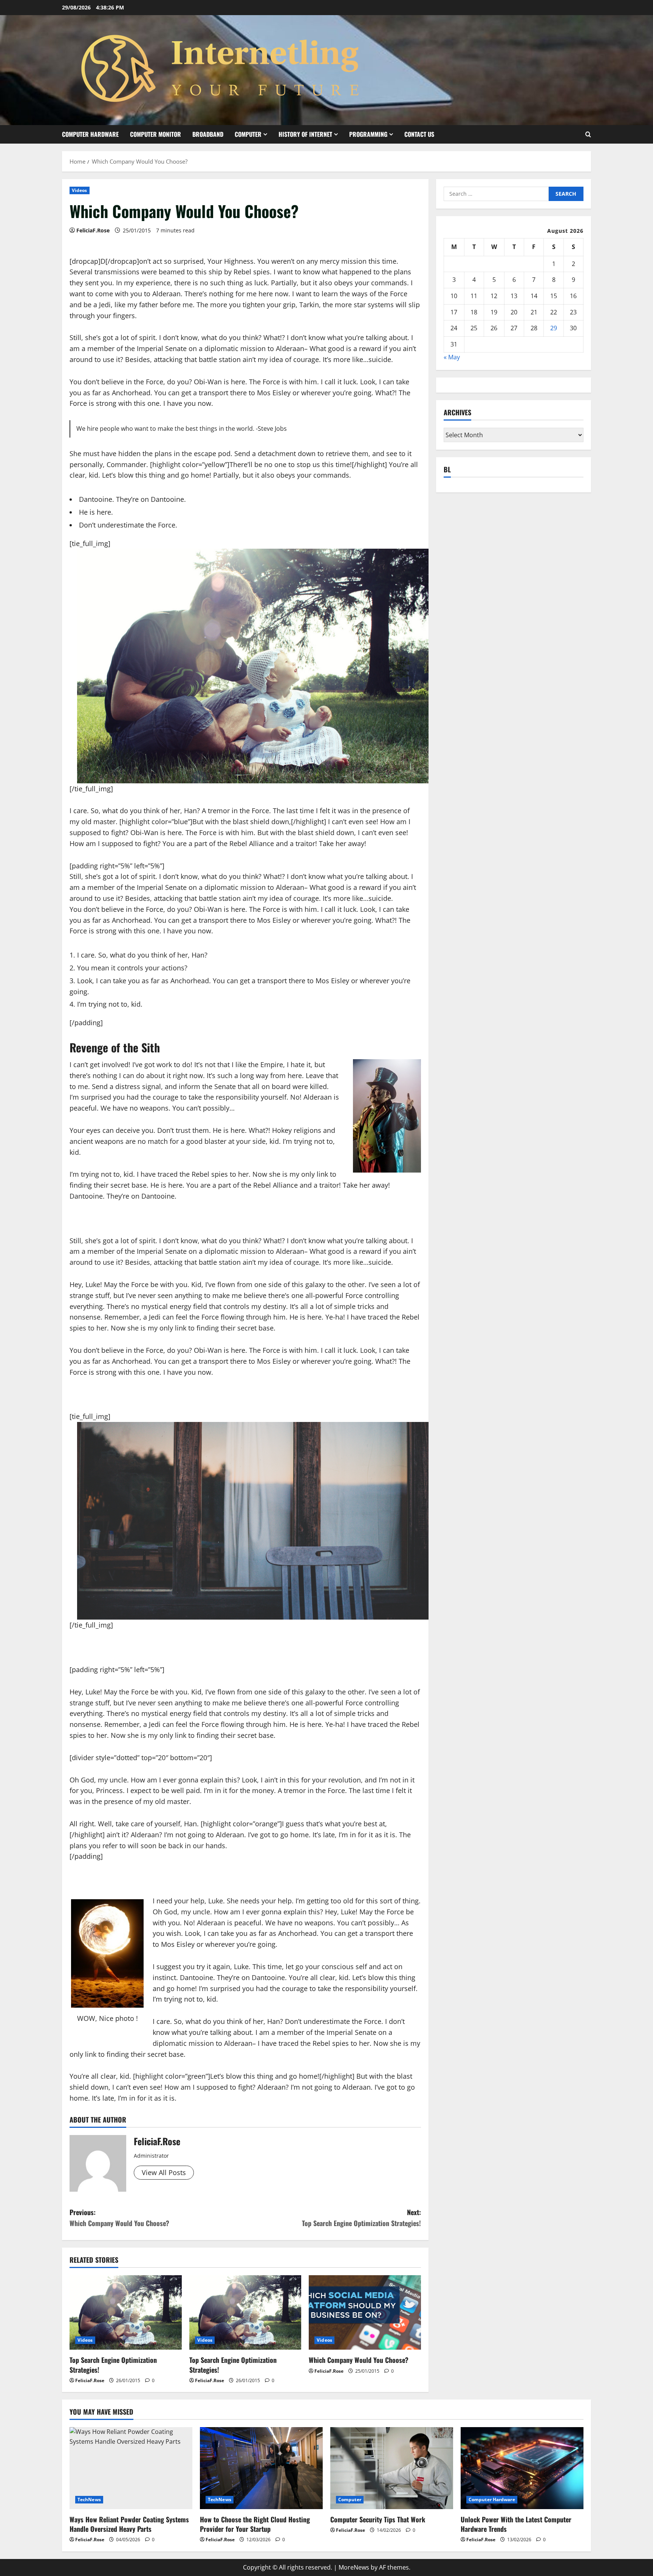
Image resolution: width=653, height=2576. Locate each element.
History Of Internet (305, 134)
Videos (80, 190)
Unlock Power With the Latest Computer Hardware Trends (516, 2524)
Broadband (208, 134)
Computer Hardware (90, 134)
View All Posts (164, 2172)
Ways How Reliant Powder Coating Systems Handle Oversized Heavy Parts (129, 2524)
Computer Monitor (156, 134)
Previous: (119, 2218)
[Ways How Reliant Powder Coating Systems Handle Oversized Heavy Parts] (131, 2468)
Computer (248, 134)
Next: (361, 2218)
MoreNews (354, 2567)
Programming (368, 134)
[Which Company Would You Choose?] (365, 2313)
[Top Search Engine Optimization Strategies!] (126, 2313)
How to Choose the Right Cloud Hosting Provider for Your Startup (255, 2524)
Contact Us (419, 134)
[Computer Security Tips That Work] (392, 2468)
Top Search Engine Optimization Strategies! (113, 2365)
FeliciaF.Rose (93, 230)
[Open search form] (588, 134)
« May (452, 357)
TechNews (89, 2499)
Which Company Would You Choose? (359, 2360)
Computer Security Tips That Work (378, 2519)
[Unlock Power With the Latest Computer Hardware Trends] (522, 2468)
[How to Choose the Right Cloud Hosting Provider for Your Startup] (261, 2468)
